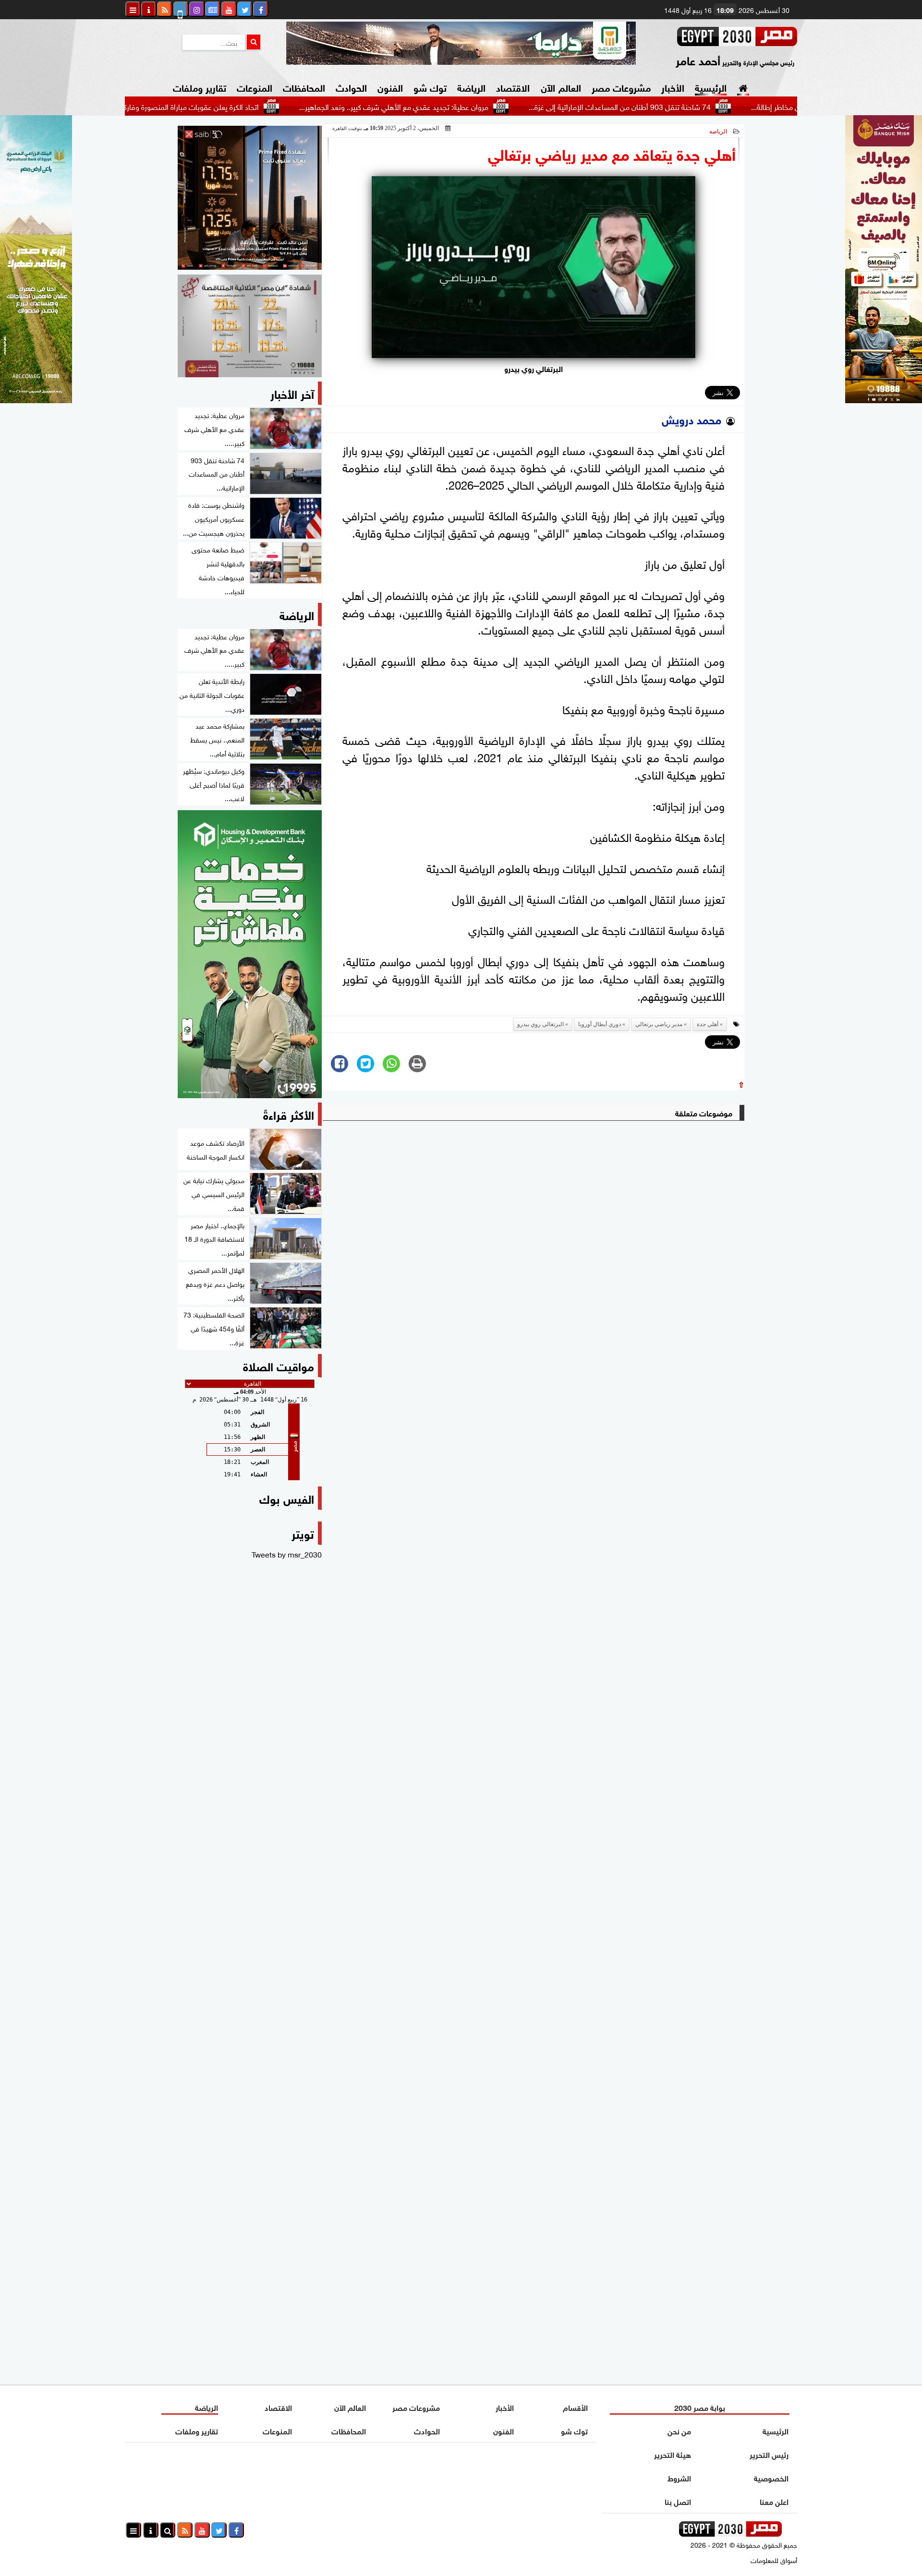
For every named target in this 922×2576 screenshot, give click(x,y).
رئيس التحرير (769, 2454)
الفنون (390, 87)
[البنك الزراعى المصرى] (36, 399)
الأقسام (575, 2407)
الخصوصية (771, 2477)
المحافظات (304, 87)
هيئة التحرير (673, 2454)
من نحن (679, 2430)
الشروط (679, 2477)
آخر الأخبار (292, 393)
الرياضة (471, 87)
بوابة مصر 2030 (700, 2407)
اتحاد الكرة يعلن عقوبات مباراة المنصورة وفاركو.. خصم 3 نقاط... (241, 106)
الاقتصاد (513, 87)
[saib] (250, 198)
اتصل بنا (678, 2501)
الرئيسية (711, 87)
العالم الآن (561, 87)
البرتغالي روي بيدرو (540, 1024)
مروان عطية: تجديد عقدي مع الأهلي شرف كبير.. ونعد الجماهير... (471, 106)
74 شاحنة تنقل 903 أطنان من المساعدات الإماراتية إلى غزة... (697, 106)
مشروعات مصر (621, 87)
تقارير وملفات (200, 87)
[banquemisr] (250, 326)
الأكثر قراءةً (289, 1114)
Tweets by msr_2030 (287, 1554)
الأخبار (673, 87)
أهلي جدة (708, 1024)
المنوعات (255, 87)
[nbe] (461, 43)
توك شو (430, 87)
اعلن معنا (774, 2501)
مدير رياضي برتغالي (659, 1024)
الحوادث (351, 87)
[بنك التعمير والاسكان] (250, 954)
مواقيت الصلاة (279, 1365)
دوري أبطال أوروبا (600, 1024)
